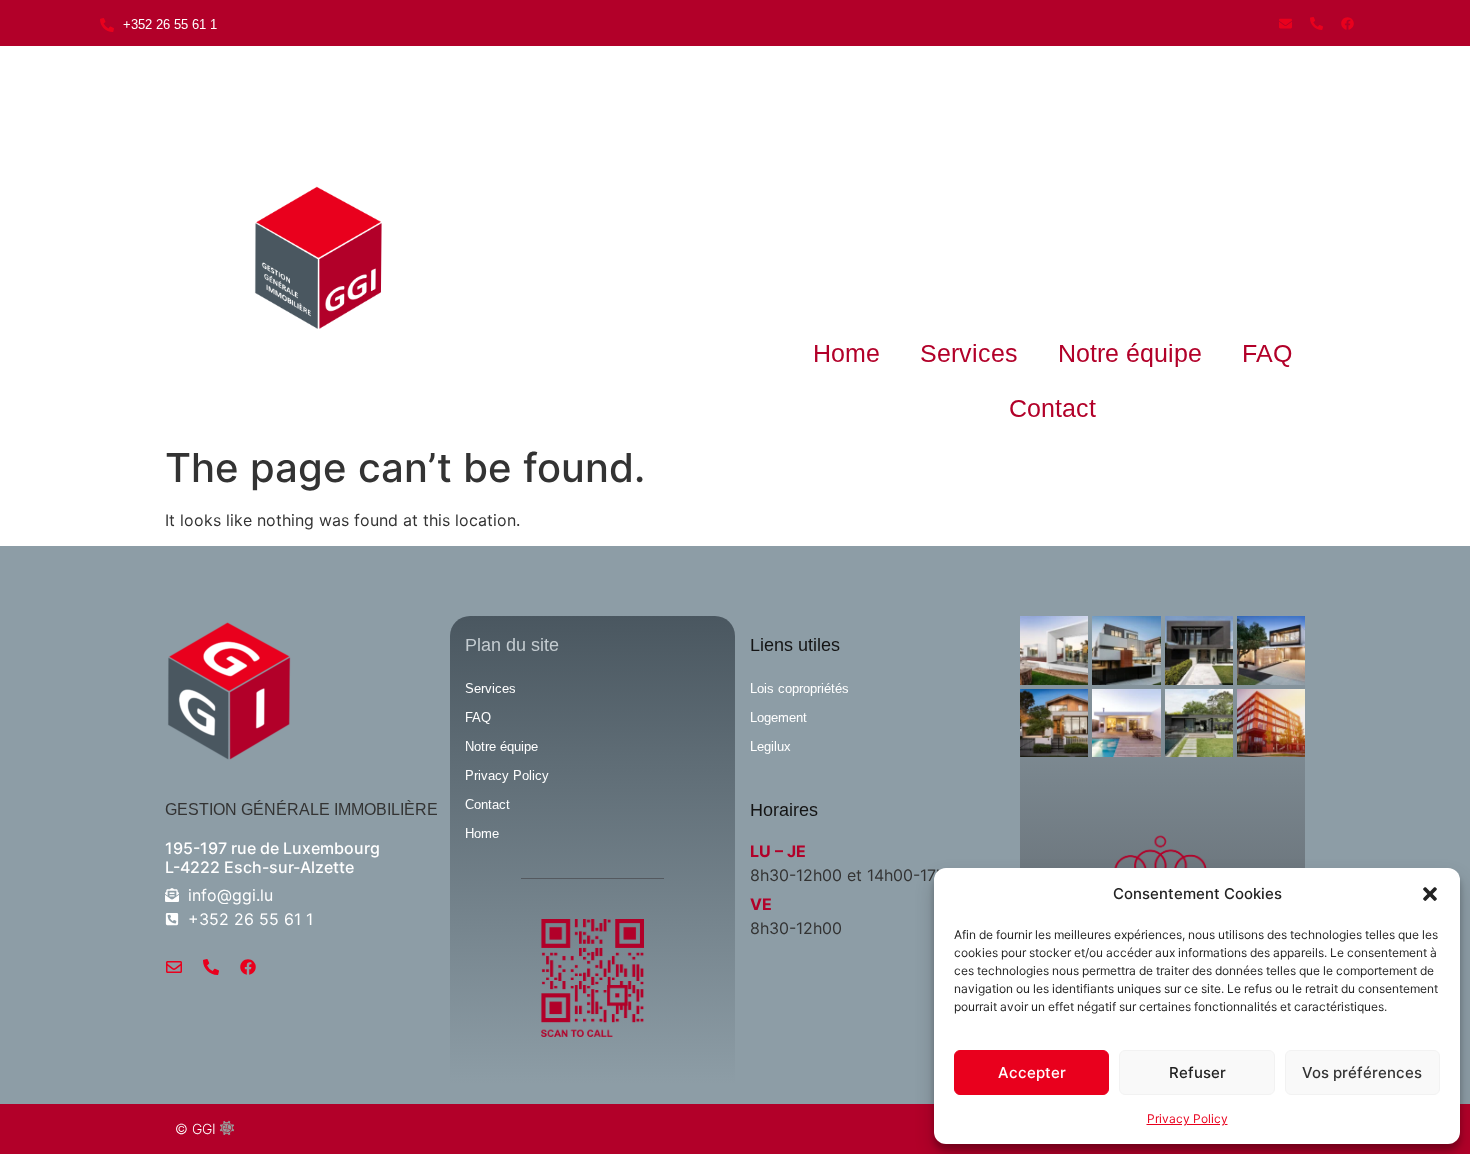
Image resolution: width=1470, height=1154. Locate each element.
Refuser (1197, 1072)
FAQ (1267, 353)
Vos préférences (1362, 1072)
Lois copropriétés (799, 688)
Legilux (770, 746)
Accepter (1032, 1072)
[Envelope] (1285, 23)
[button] (1430, 894)
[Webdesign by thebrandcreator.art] (227, 1128)
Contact (1052, 408)
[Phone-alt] (1316, 23)
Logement (778, 717)
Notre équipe (1130, 353)
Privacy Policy (1187, 1118)
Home (846, 353)
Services (969, 353)
